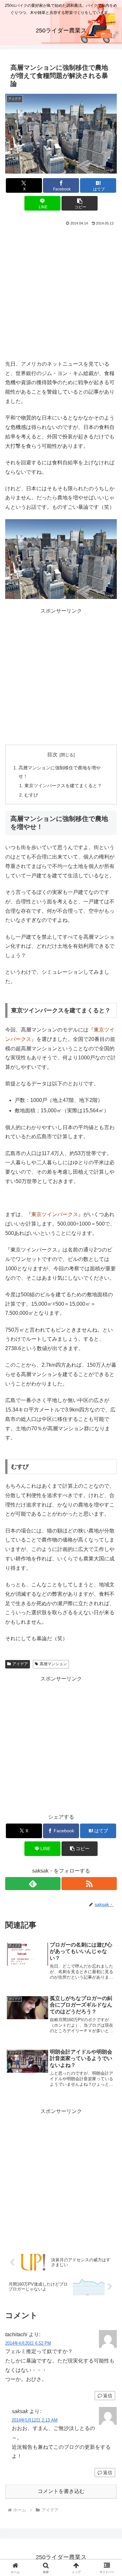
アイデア (20, 1664)
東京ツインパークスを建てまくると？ (63, 786)
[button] (80, 203)
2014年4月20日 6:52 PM (28, 2343)
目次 (52, 755)
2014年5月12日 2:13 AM (35, 2420)
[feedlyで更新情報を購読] (33, 1884)
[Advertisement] (61, 291)
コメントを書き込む (61, 2491)
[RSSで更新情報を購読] (89, 1884)
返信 (108, 2396)
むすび (31, 795)
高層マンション (53, 1664)
